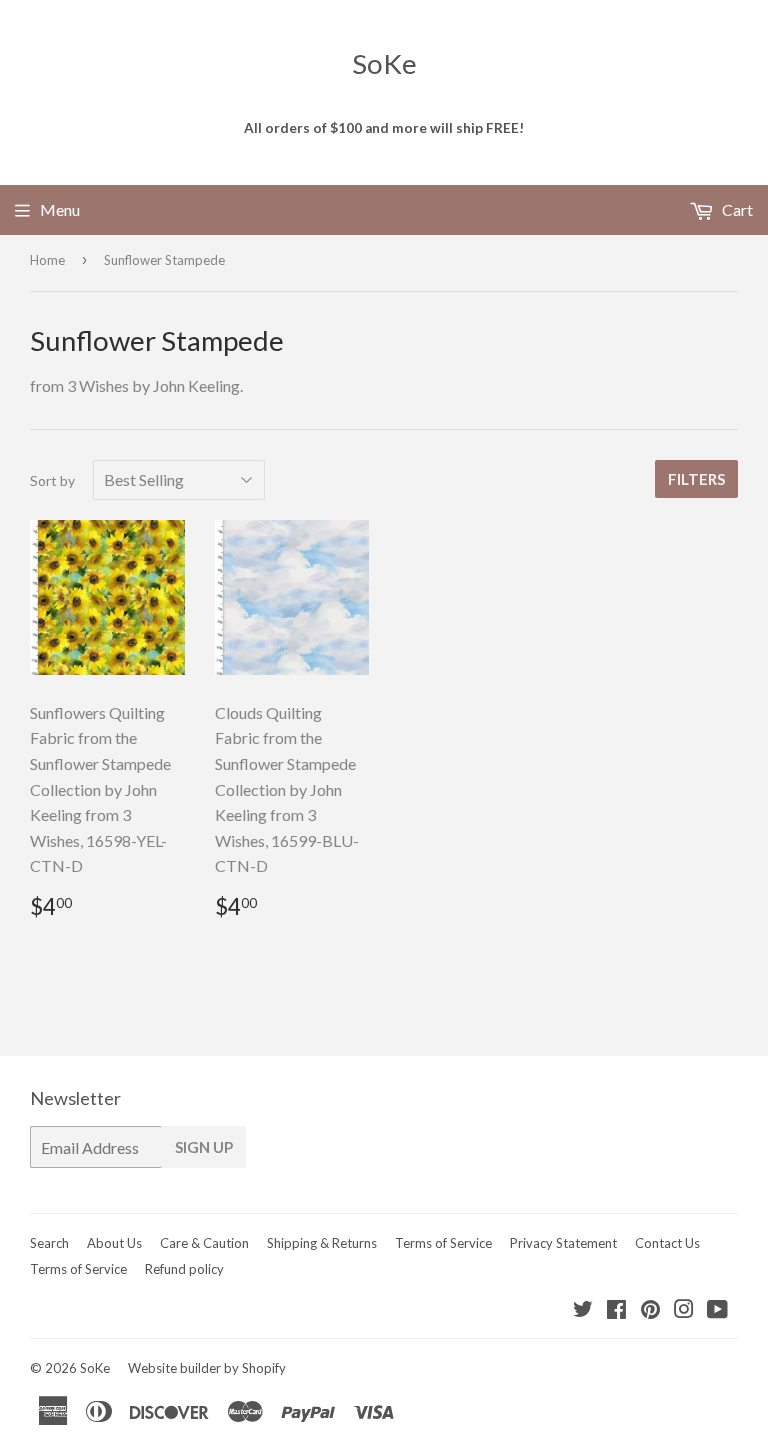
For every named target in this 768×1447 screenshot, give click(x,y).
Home (47, 260)
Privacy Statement (563, 1243)
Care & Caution (204, 1243)
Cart (736, 209)
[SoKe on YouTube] (717, 1310)
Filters (696, 479)
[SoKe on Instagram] (684, 1310)
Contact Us (667, 1243)
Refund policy (184, 1269)
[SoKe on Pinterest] (650, 1310)
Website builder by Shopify (207, 1368)
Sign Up (204, 1147)
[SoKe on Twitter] (583, 1310)
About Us (114, 1243)
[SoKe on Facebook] (616, 1310)
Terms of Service (443, 1243)
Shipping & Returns (322, 1243)
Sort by (52, 480)
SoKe (384, 63)
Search (49, 1243)
